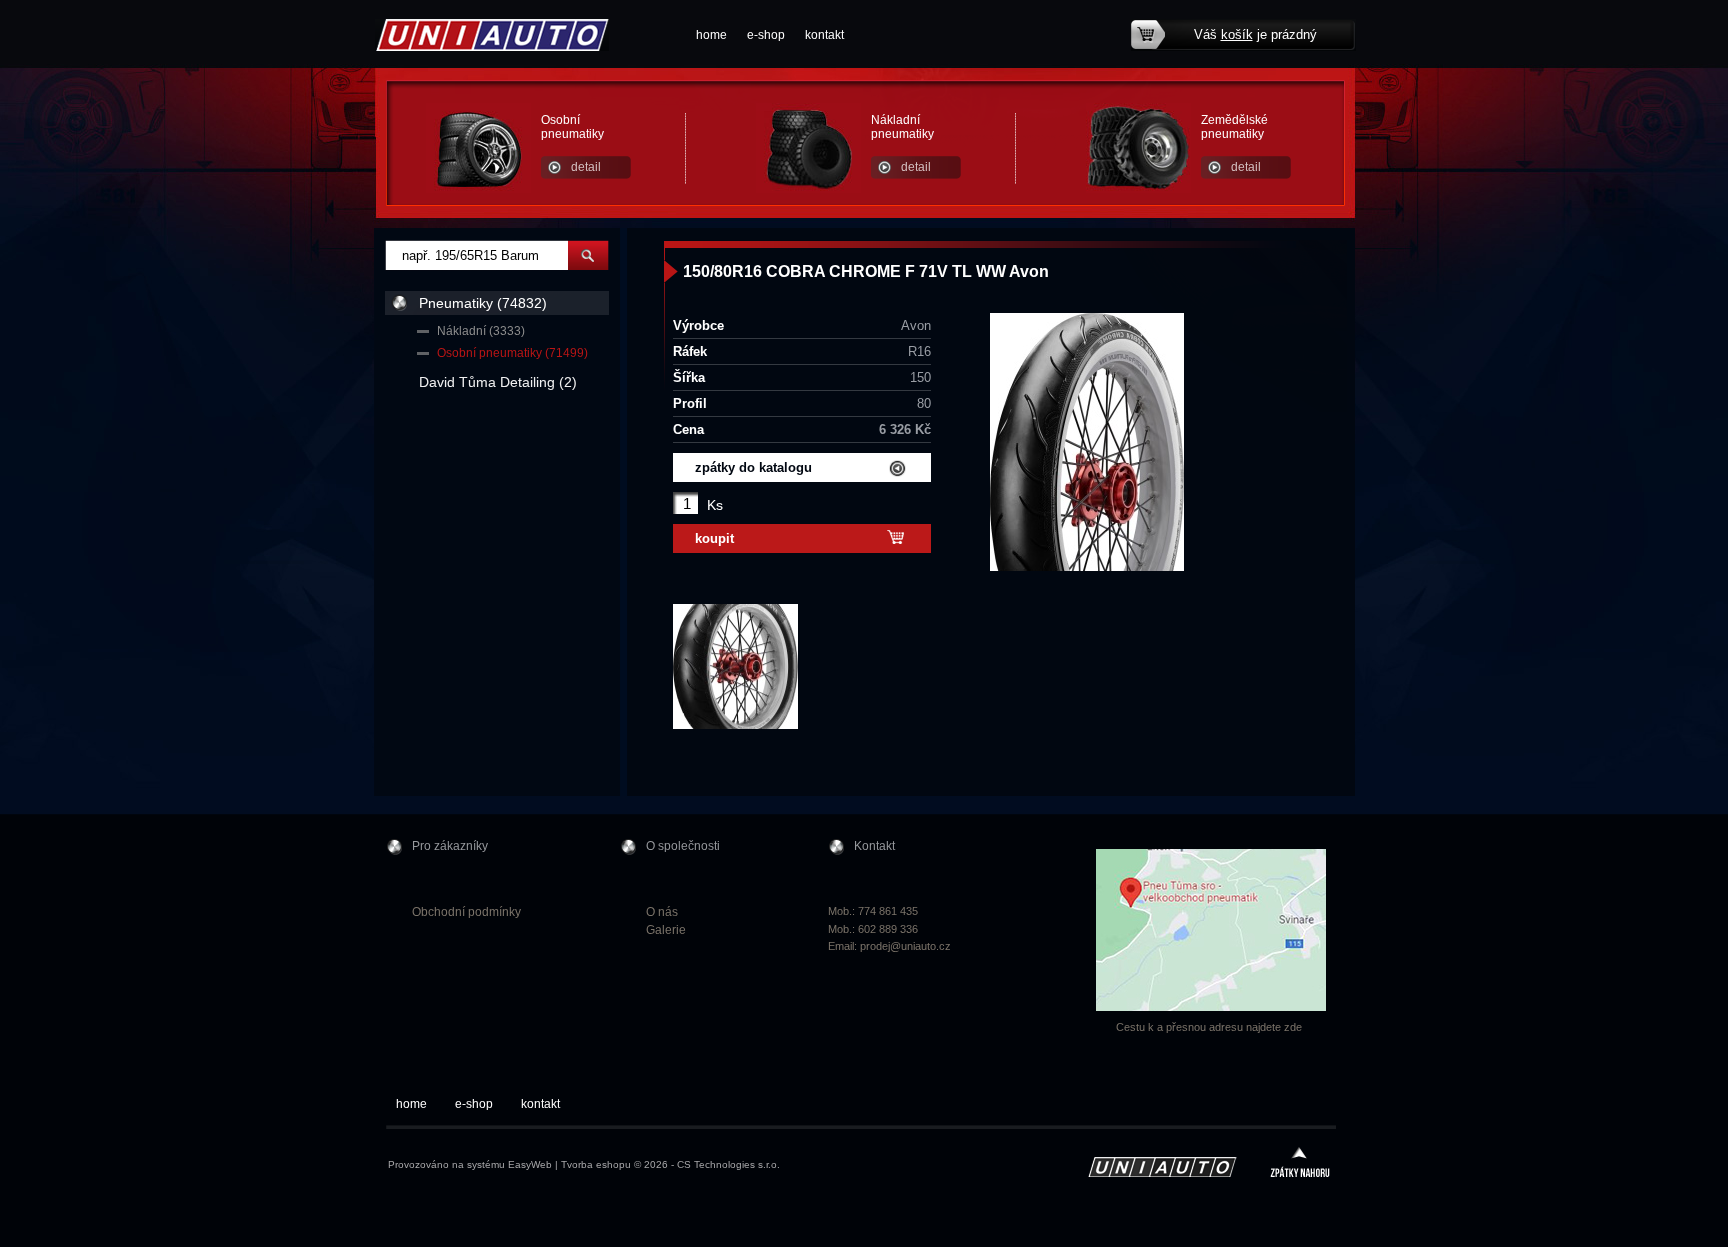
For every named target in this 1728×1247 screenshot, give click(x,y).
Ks (715, 505)
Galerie (666, 930)
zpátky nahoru (1300, 1164)
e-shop (766, 35)
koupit (714, 538)
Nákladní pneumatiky (902, 127)
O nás (662, 912)
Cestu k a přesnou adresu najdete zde (1209, 1027)
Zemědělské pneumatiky (1234, 127)
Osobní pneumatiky (572, 127)
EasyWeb (530, 1164)
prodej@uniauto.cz (905, 946)
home (711, 35)
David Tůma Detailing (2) (498, 382)
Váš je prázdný (1255, 34)
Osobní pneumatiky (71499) (512, 353)
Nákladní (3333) (481, 331)
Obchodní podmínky (466, 912)
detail (586, 167)
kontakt (824, 35)
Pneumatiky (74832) (483, 303)
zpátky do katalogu (753, 467)
